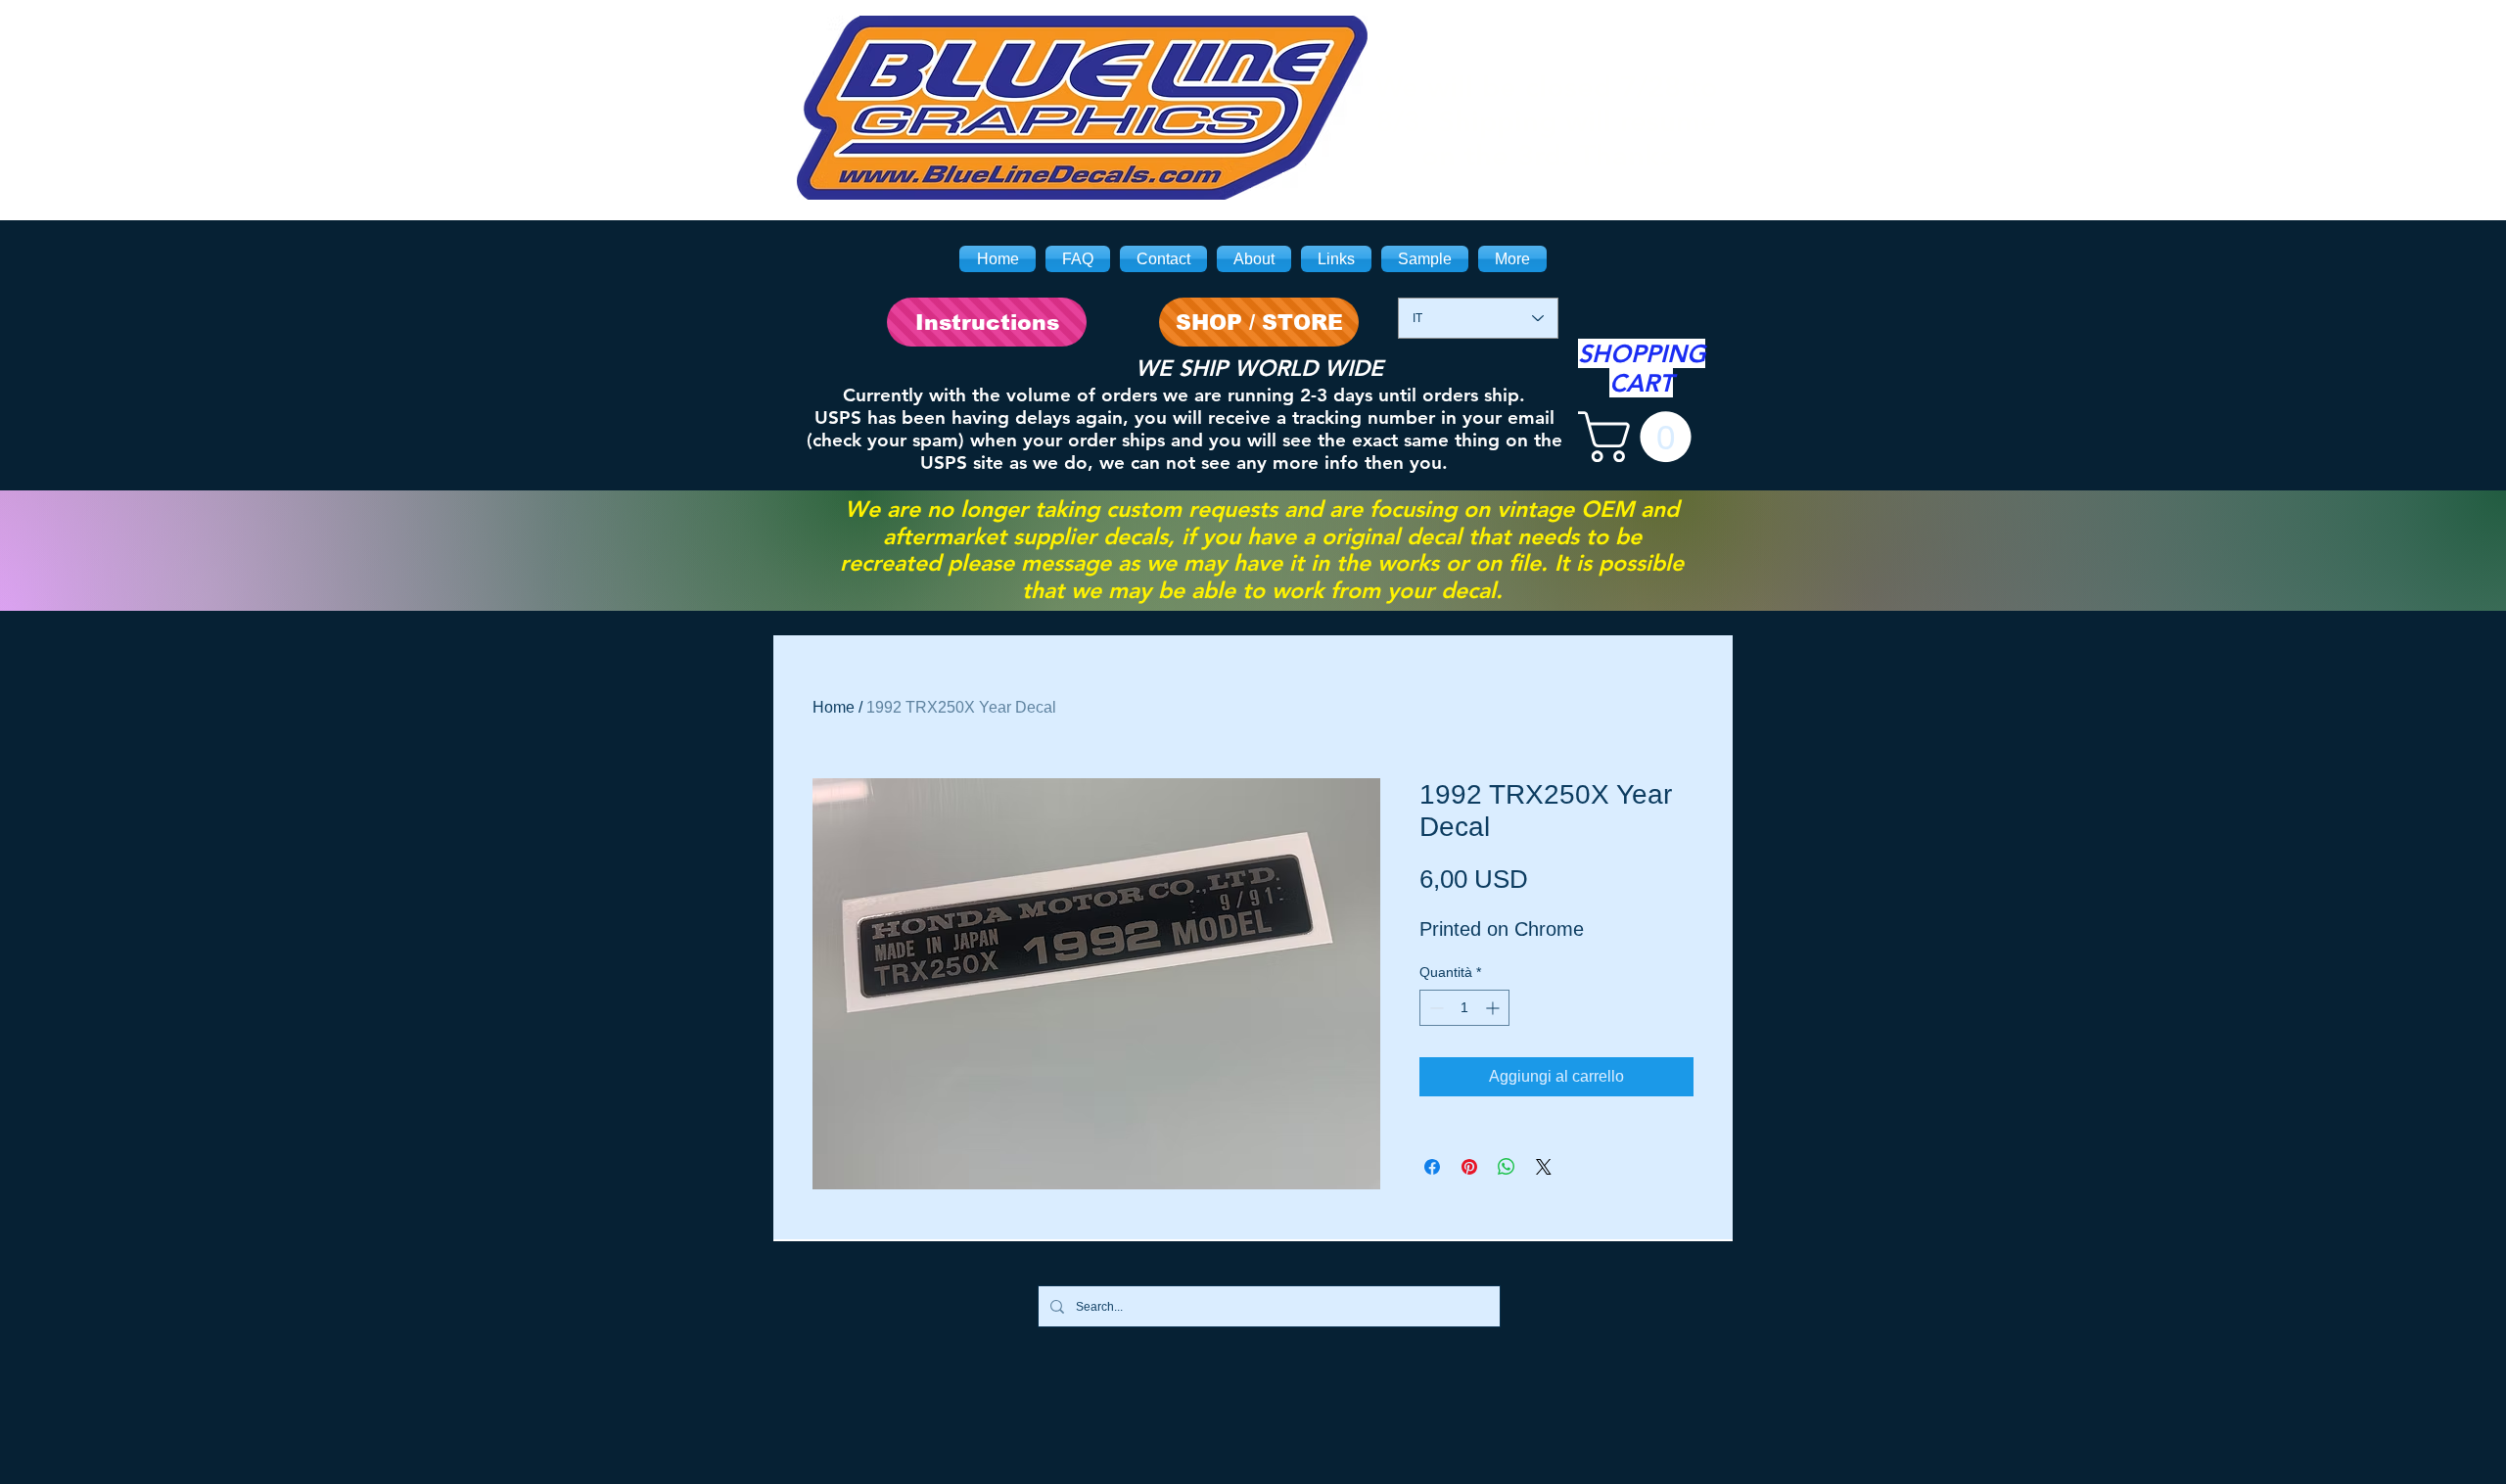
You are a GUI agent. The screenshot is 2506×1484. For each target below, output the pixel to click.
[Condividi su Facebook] (1432, 1167)
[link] (1641, 437)
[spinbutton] (1464, 1008)
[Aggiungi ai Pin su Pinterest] (1469, 1167)
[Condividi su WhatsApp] (1507, 1167)
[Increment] (1494, 1008)
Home (834, 707)
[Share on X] (1544, 1167)
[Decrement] (1435, 1008)
